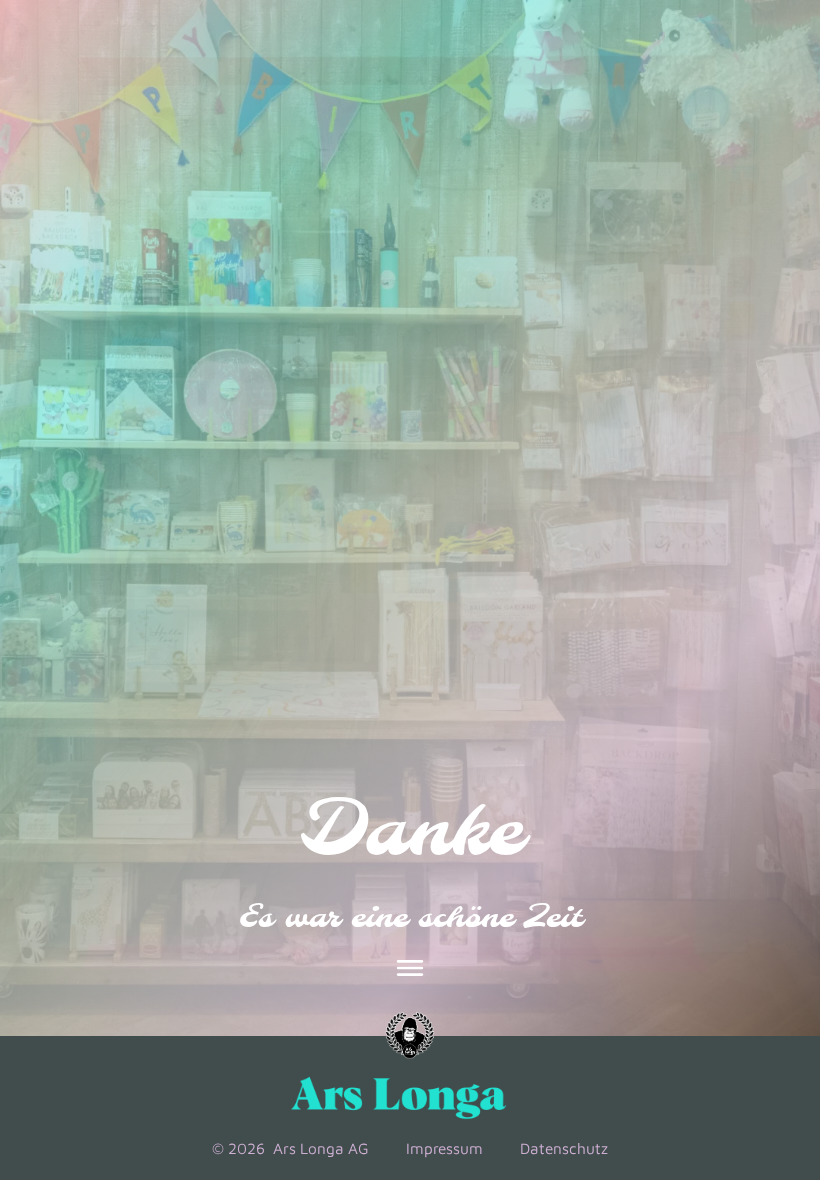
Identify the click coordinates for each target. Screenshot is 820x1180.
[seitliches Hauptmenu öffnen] (410, 968)
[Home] (410, 1036)
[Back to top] (749, 1024)
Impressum (444, 1148)
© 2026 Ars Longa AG (290, 1148)
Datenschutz (564, 1148)
